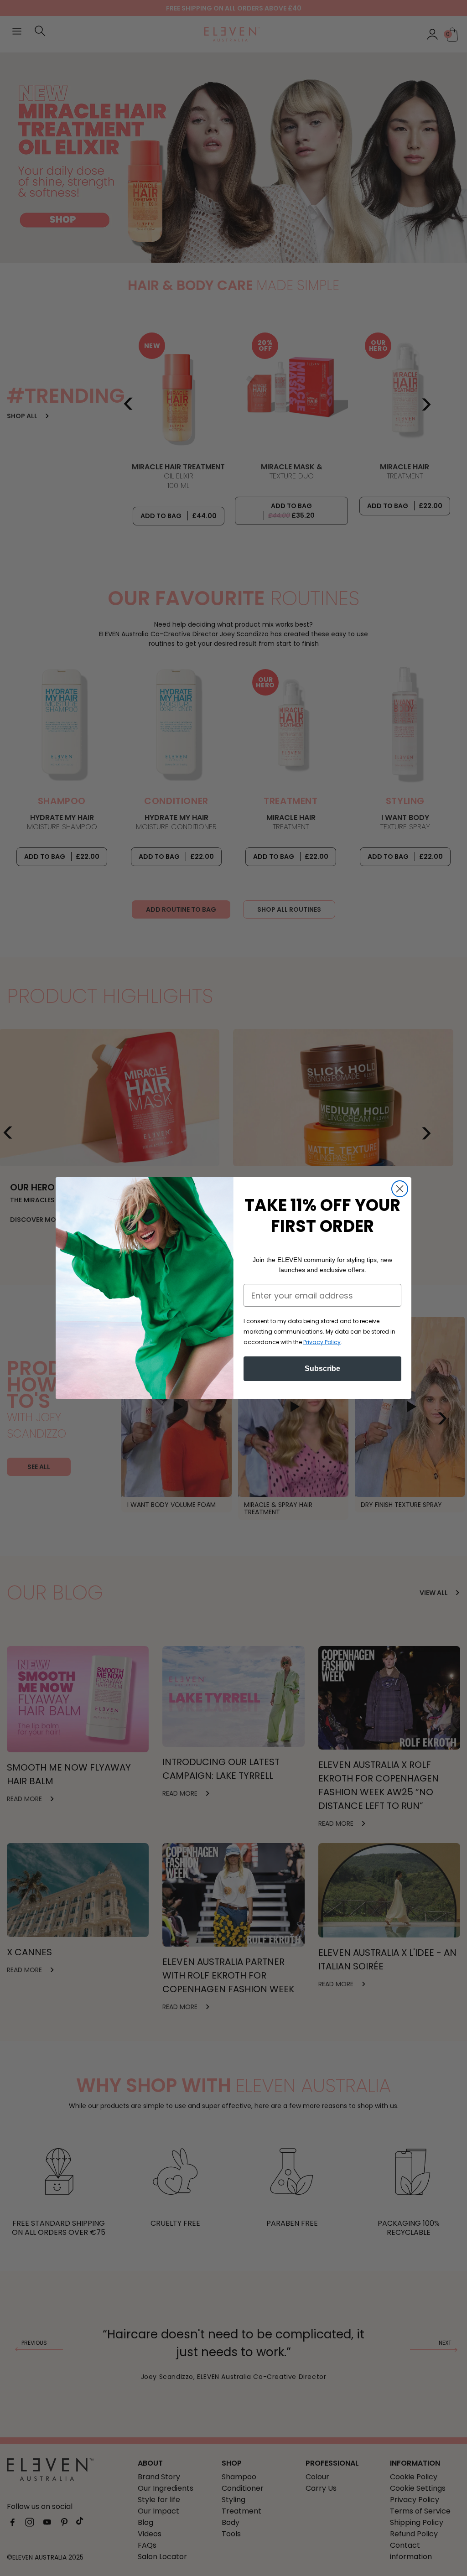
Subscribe (322, 1368)
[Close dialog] (400, 1189)
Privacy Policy (322, 1342)
